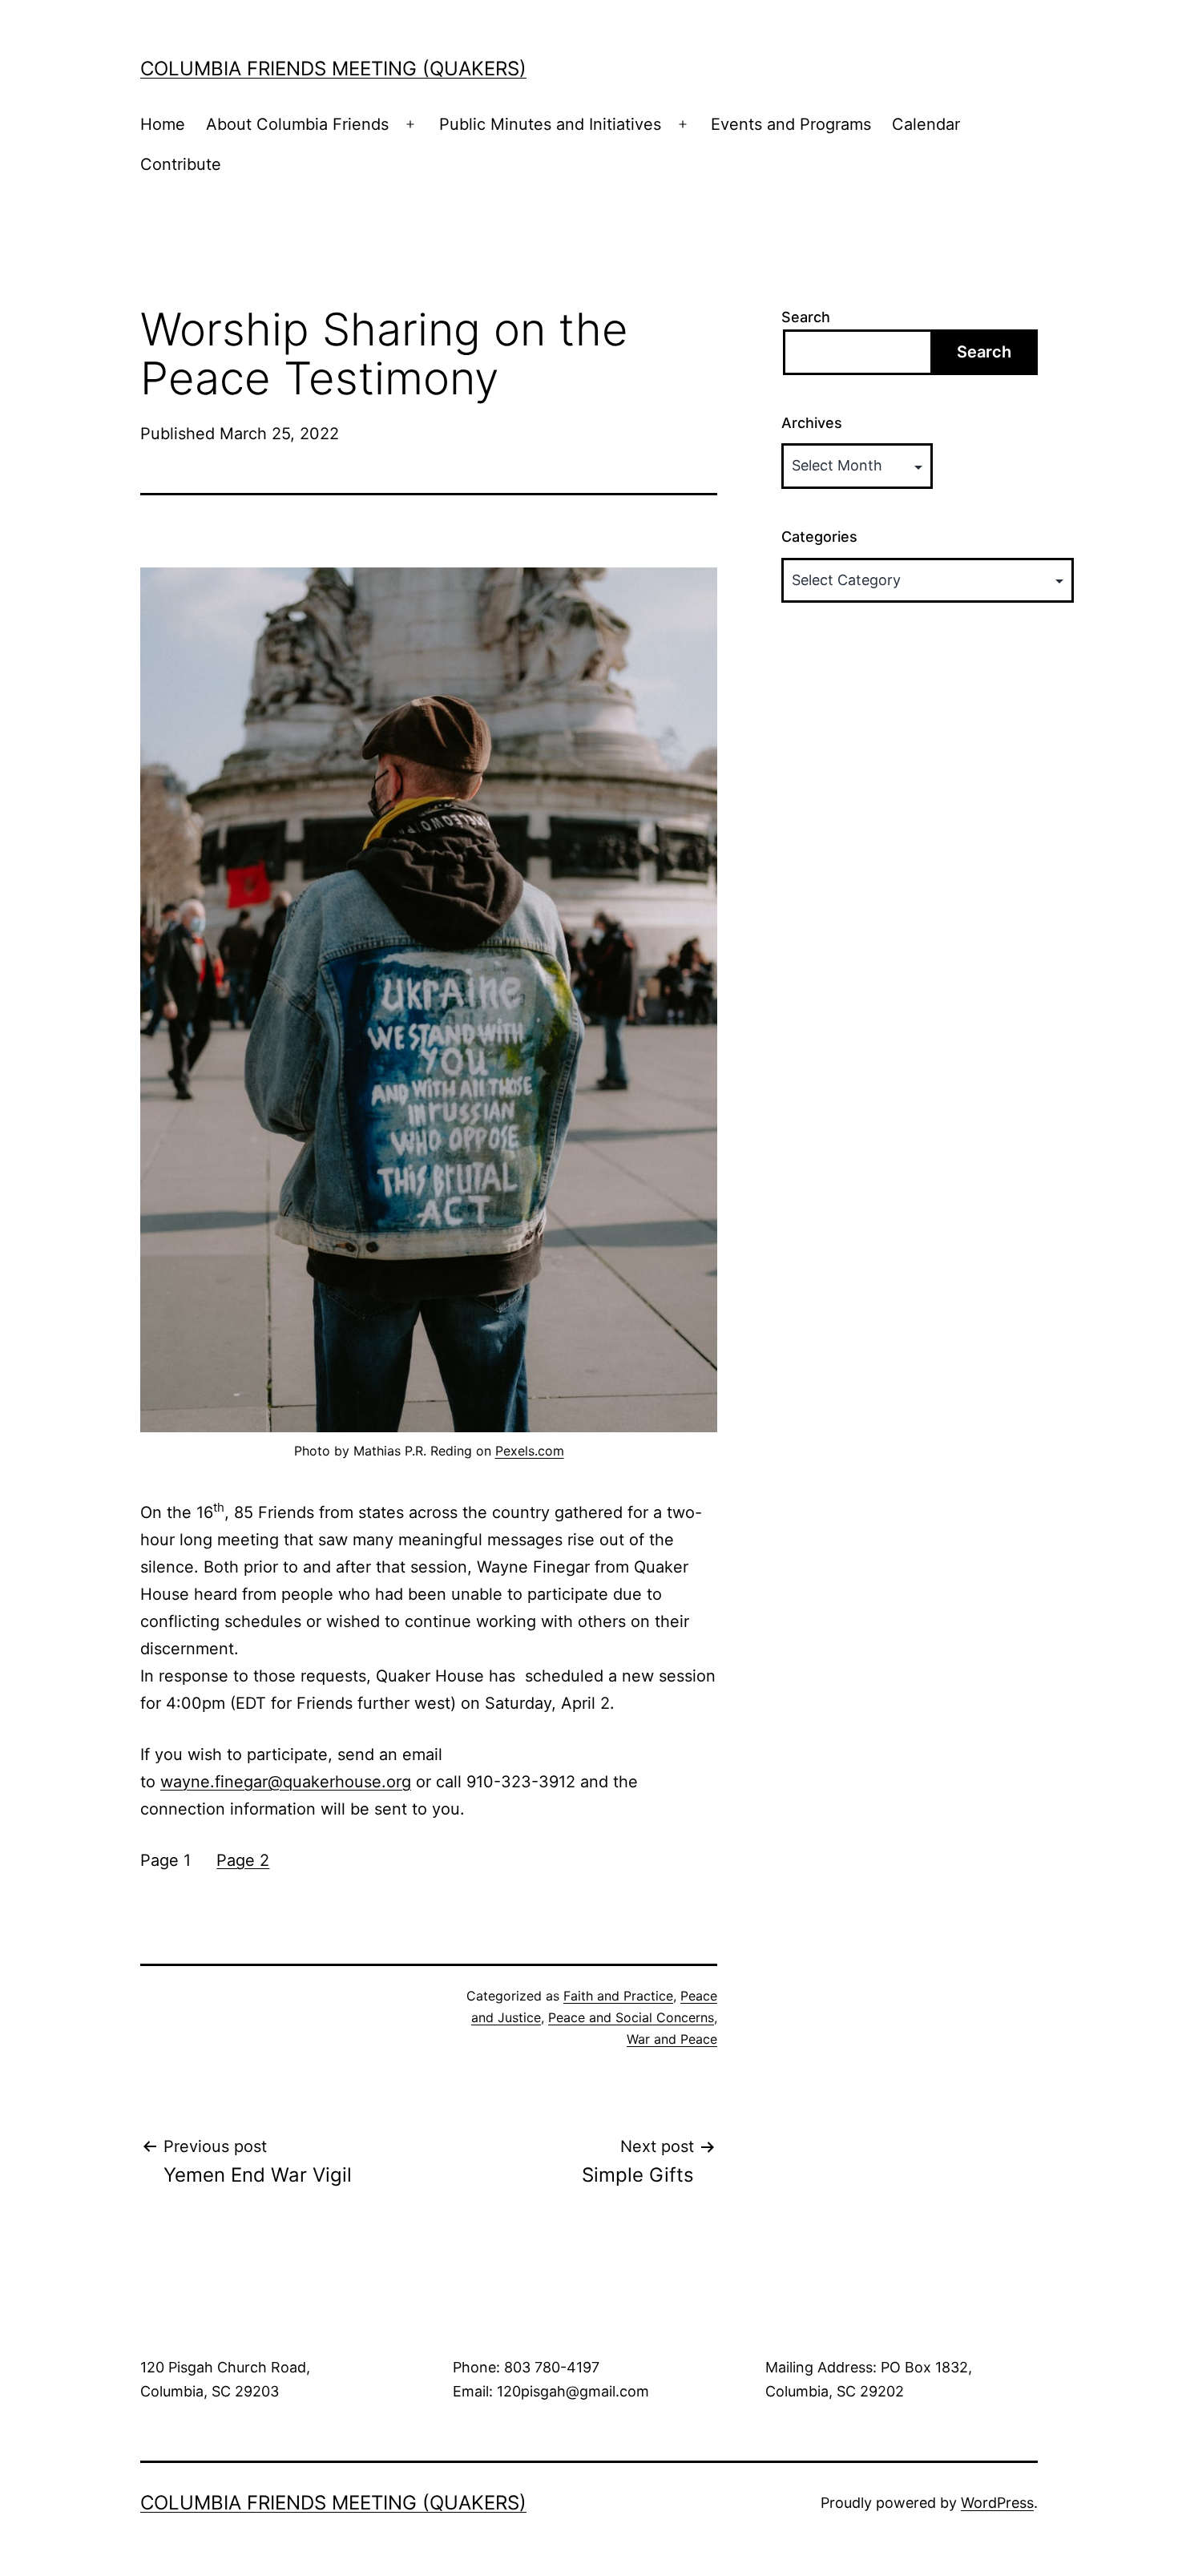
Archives (812, 423)
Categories (819, 537)
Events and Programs (791, 124)
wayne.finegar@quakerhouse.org (286, 1782)
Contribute (181, 164)
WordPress (997, 2503)
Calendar (926, 124)
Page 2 (243, 1860)
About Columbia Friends (297, 124)
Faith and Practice (618, 1996)
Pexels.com (530, 1451)
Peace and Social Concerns (631, 2017)
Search (806, 317)
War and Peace (672, 2039)
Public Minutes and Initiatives (550, 124)
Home (163, 124)
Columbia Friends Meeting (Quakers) (333, 69)
